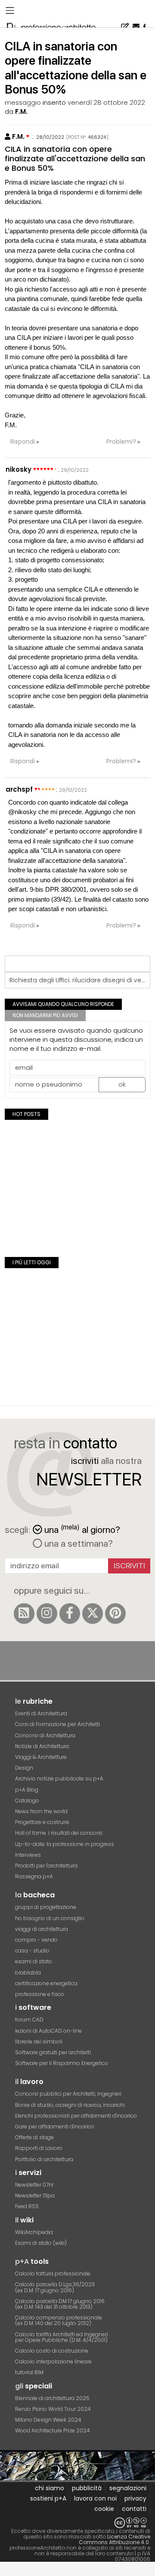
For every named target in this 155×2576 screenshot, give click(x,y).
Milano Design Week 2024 (48, 2420)
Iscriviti (129, 1565)
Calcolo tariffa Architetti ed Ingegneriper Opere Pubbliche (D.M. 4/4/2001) (62, 2337)
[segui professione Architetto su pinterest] (115, 1614)
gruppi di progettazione (46, 1907)
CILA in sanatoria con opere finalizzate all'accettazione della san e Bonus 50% (75, 158)
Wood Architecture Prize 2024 (53, 2430)
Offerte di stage (34, 2137)
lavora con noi (95, 2498)
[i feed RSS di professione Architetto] (24, 1614)
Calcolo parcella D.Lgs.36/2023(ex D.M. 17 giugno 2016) (55, 2287)
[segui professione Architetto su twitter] (93, 1614)
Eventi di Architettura (41, 1713)
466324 (97, 137)
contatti (134, 2509)
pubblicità (87, 2488)
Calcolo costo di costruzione (52, 2351)
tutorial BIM (29, 2372)
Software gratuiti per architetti (53, 2052)
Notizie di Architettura (42, 1746)
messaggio (23, 102)
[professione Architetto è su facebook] (70, 1614)
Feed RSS (27, 2206)
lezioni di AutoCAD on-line (48, 2031)
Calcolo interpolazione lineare (53, 2361)
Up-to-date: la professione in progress (65, 1844)
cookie (104, 2509)
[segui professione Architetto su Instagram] (47, 1614)
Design (24, 1768)
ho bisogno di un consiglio (50, 1918)
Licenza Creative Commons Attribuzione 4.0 (115, 2539)
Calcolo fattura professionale (53, 2274)
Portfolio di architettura (44, 2159)
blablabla (28, 1973)
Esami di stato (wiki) (41, 2243)
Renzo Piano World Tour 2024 (53, 2409)
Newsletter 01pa (35, 2195)
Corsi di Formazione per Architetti (57, 1724)
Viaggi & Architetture (41, 1757)
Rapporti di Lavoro (39, 2148)
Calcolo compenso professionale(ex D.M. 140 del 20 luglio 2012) (59, 2320)
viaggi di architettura (42, 1929)
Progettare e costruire (42, 1822)
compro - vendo (36, 1940)
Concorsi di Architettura (45, 1735)
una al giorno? (82, 1529)
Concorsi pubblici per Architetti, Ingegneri (68, 2094)
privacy (135, 2498)
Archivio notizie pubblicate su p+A (59, 1778)
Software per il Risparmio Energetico (62, 2063)
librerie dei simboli (39, 2042)
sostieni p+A (48, 2498)
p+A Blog (27, 1790)
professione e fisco (40, 1994)
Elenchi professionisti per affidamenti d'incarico (76, 2116)
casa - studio (32, 1951)
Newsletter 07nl (34, 2185)
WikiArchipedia (34, 2232)
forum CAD (29, 2020)
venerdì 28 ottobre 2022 (106, 102)
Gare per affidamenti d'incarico (55, 2126)
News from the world (41, 1811)
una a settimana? (77, 1543)
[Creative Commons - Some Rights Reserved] (77, 2523)
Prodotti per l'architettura (46, 1866)
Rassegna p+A (34, 1876)
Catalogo (27, 1800)
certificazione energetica (46, 1983)
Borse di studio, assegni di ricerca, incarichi (70, 2105)
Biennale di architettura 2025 (52, 2398)
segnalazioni (128, 2488)
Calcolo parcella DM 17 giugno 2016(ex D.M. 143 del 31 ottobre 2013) (60, 2304)
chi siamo (50, 2488)
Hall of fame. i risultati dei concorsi (59, 1833)
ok (122, 1084)
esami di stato (34, 1961)
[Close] (5, 2572)
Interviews (28, 1855)
